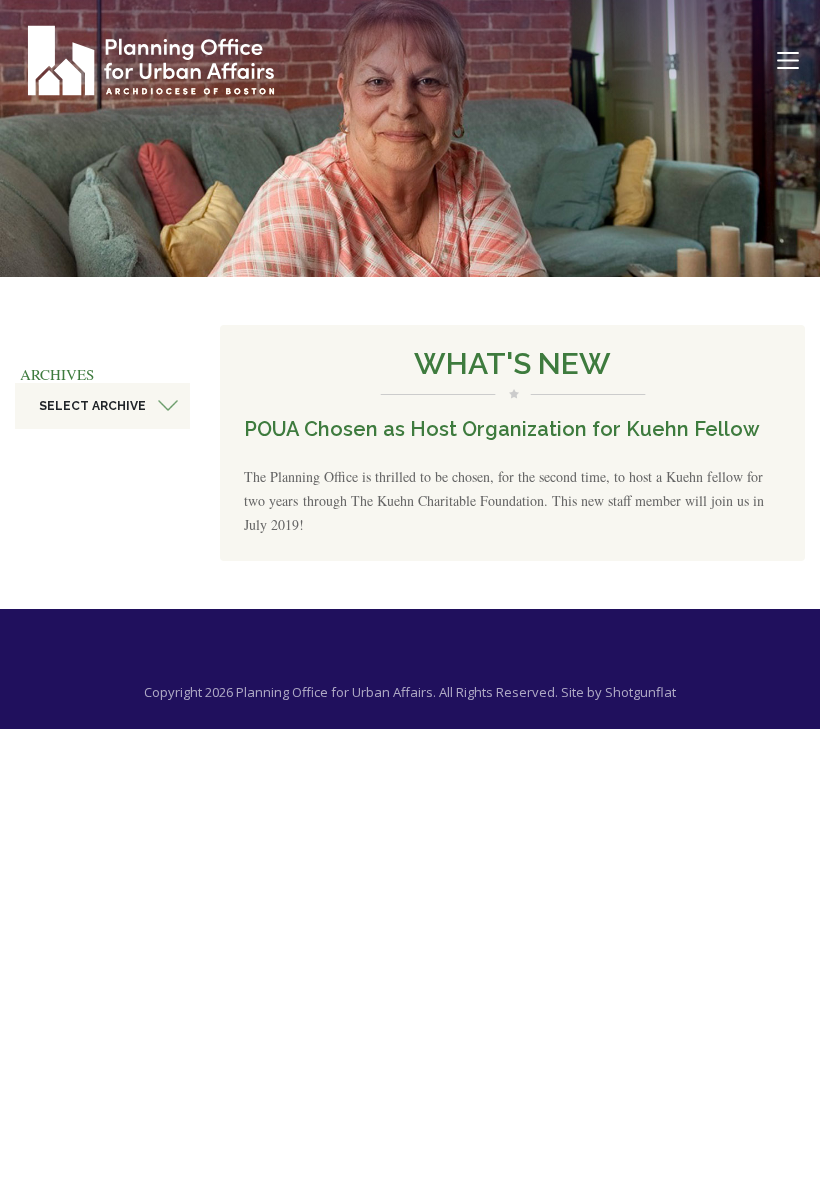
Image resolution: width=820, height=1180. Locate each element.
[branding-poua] (151, 60)
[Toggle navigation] (788, 61)
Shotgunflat (640, 692)
